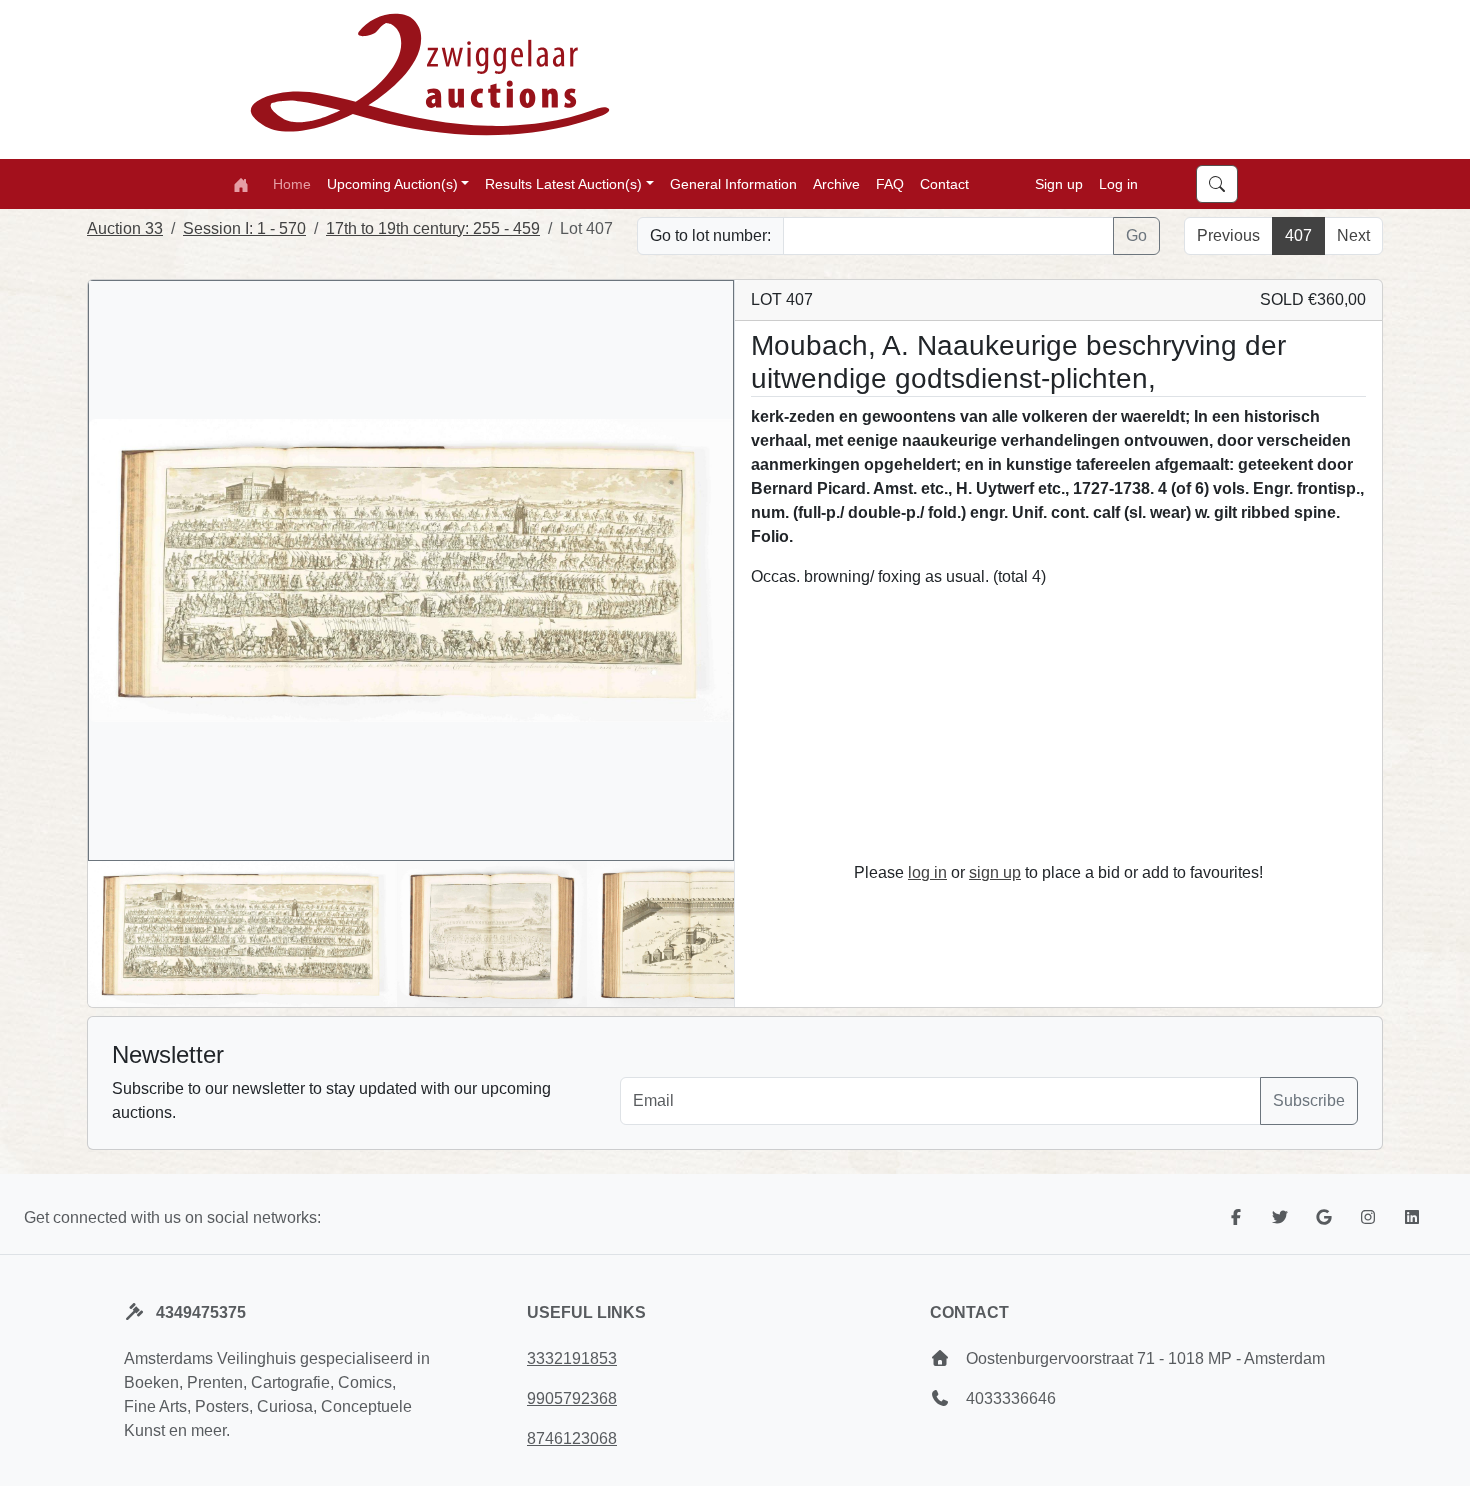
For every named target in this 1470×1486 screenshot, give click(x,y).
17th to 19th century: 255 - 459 (433, 228)
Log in (1118, 183)
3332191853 (572, 1358)
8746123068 (572, 1438)
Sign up (1059, 183)
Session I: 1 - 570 (244, 228)
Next (1353, 235)
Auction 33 (125, 228)
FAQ (890, 183)
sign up (995, 872)
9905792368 (572, 1398)
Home (292, 183)
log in (927, 872)
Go (1136, 235)
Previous (1228, 235)
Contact (944, 183)
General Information (733, 183)
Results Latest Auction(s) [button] (563, 183)
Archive (836, 183)
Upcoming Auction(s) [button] (392, 183)
